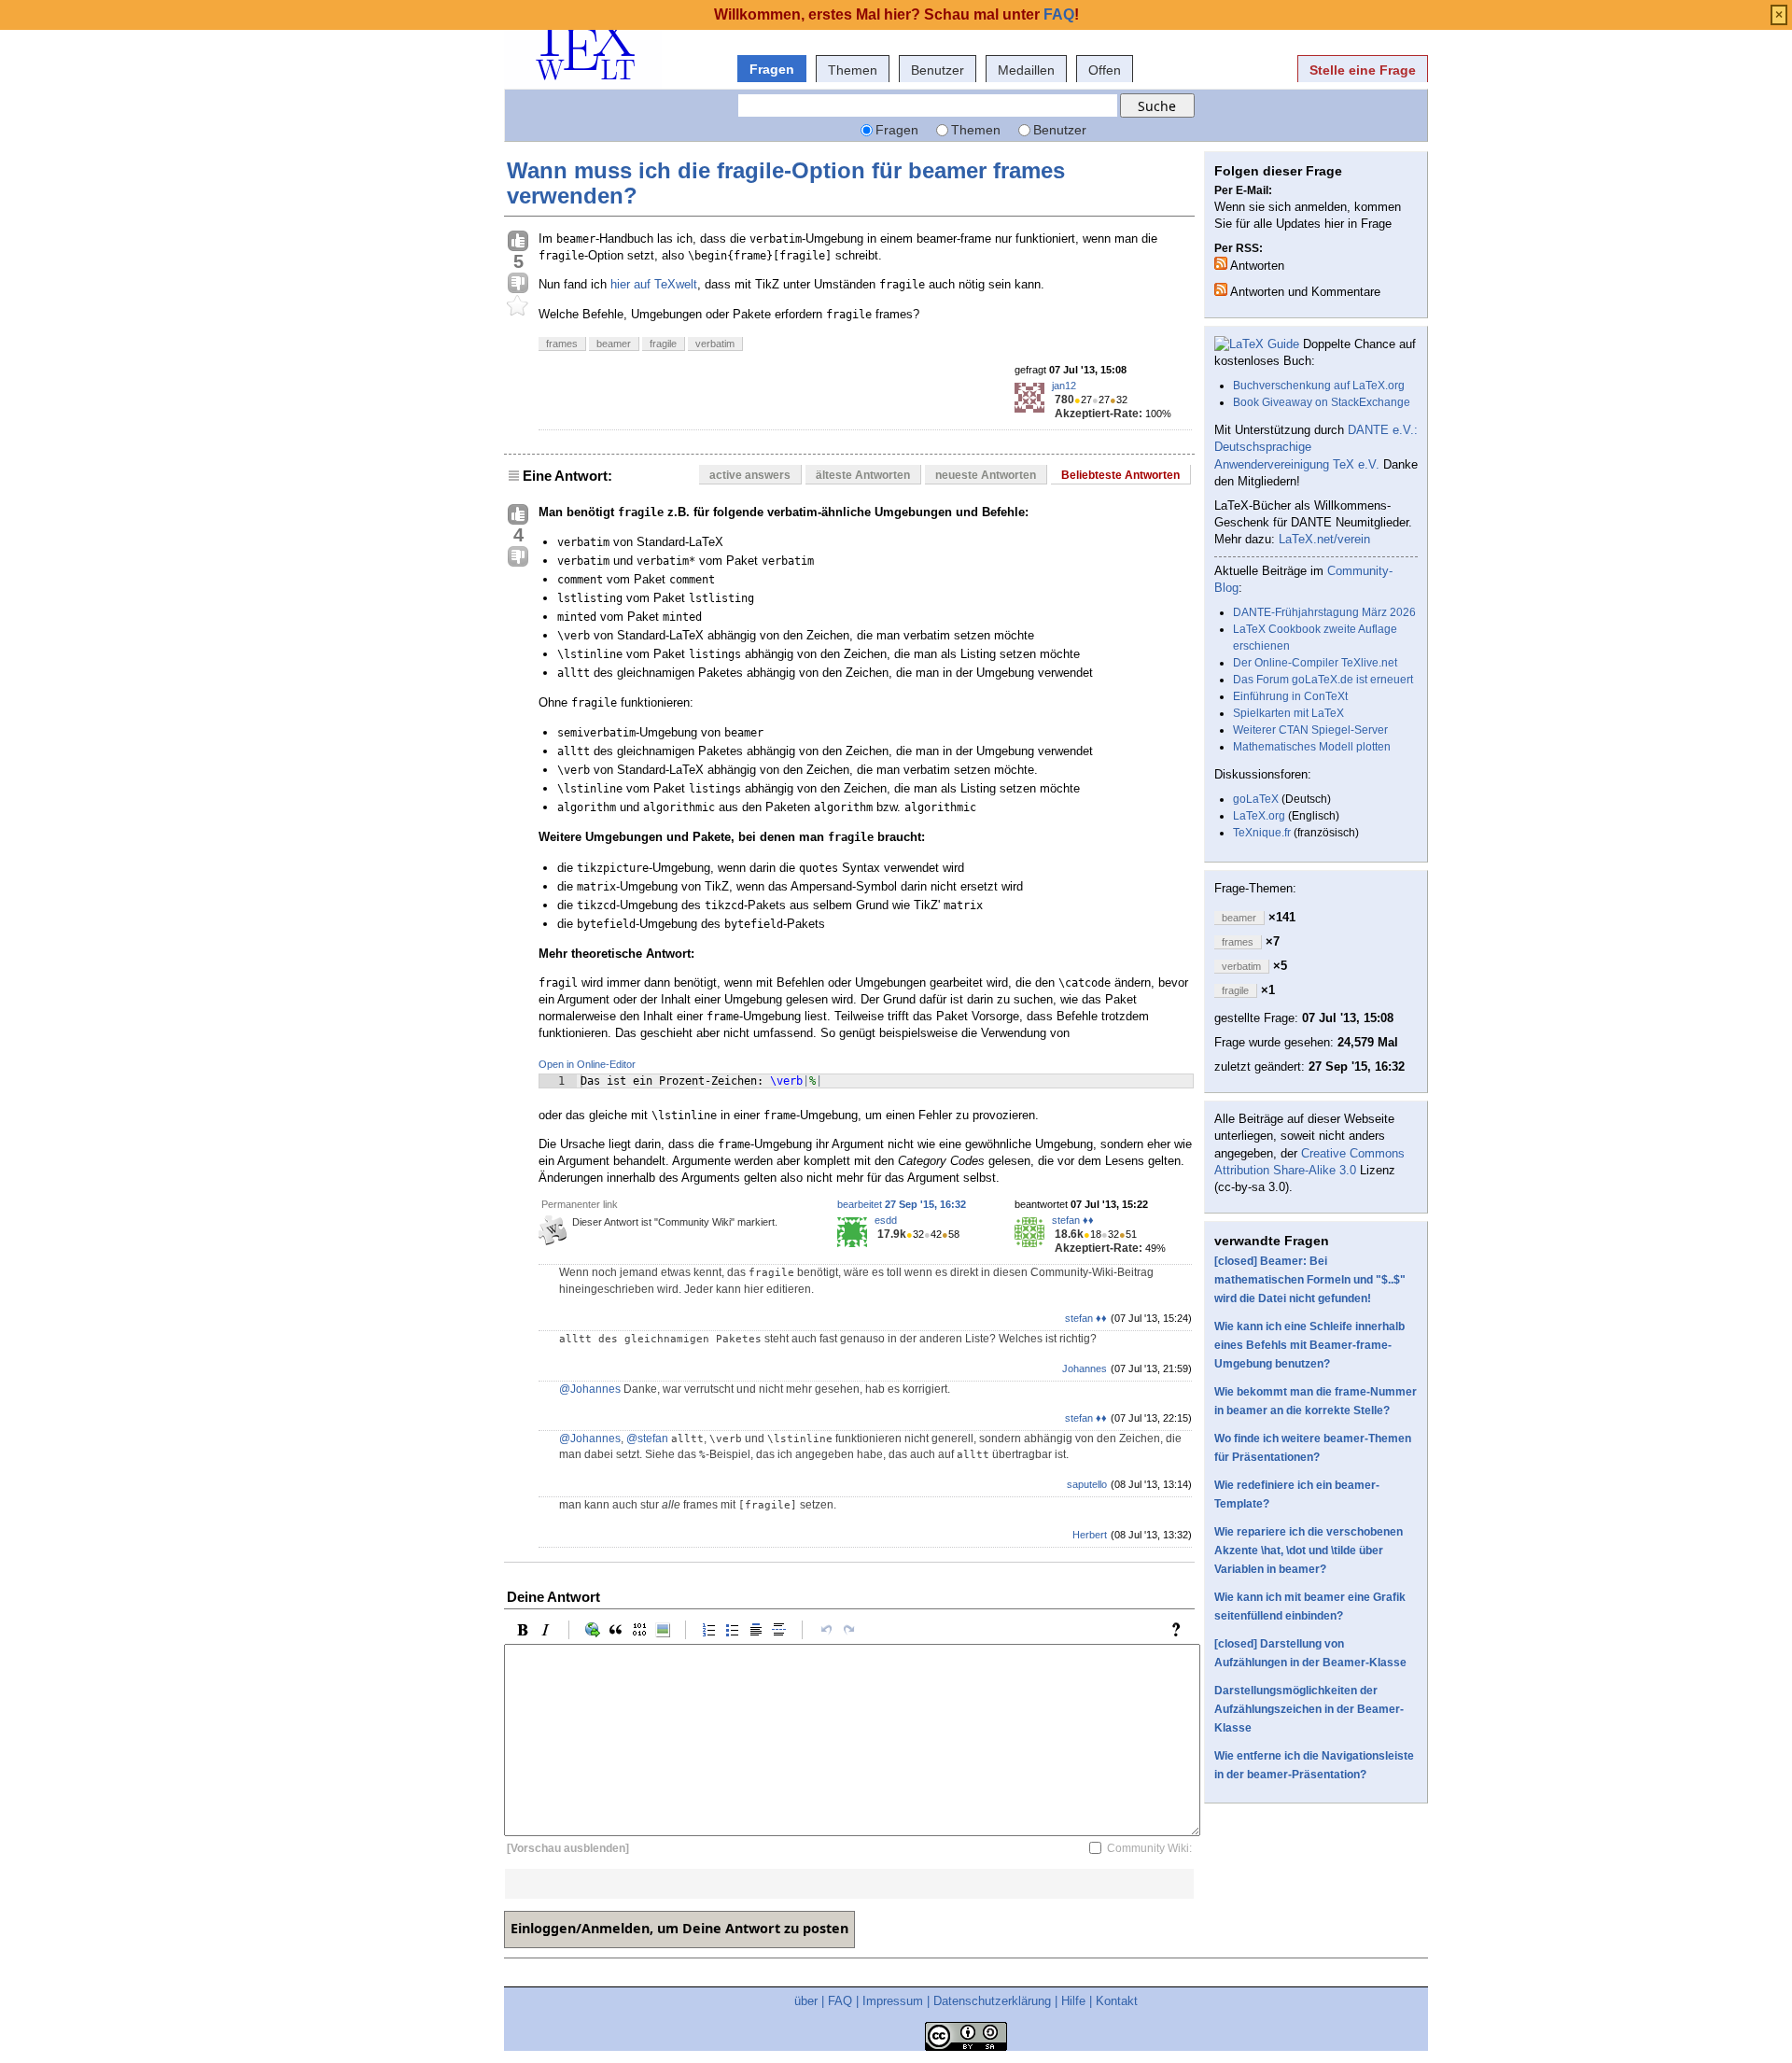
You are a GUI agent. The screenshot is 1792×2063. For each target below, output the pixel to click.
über (806, 2001)
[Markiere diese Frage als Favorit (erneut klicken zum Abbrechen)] (518, 306)
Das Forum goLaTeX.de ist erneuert (1323, 680)
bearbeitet (902, 1204)
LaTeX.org (1259, 816)
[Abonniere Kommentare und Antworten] (1221, 289)
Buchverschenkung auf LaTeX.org (1319, 386)
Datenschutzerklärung (992, 2001)
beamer (614, 344)
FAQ (840, 2001)
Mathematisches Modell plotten (1312, 747)
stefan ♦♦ (1073, 1220)
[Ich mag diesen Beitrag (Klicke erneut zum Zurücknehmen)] (518, 242)
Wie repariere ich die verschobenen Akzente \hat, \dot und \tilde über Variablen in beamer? (1309, 1551)
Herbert (1090, 1535)
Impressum (893, 2001)
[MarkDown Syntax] (1181, 1630)
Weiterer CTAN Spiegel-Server (1310, 730)
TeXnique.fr (1262, 833)
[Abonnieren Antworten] (1221, 263)
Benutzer (938, 70)
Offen (1105, 70)
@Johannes (590, 1389)
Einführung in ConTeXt (1290, 696)
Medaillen (1026, 70)
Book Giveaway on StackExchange (1322, 402)
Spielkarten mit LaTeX (1288, 713)
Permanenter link (580, 1204)
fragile (663, 344)
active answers (750, 475)
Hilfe (1073, 2001)
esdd (886, 1220)
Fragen (772, 69)
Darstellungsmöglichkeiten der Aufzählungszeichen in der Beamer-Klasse (1309, 1709)
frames (562, 344)
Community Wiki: (1149, 1848)
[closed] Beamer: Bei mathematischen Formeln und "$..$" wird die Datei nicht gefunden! (1310, 1280)
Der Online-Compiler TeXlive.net (1315, 663)
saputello (1087, 1484)
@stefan (647, 1438)
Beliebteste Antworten (1120, 475)
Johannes (1085, 1368)
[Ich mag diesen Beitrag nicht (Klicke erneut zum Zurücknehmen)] (518, 284)
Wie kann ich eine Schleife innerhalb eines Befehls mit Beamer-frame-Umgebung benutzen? (1309, 1345)
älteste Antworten (863, 475)
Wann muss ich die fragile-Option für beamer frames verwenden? (786, 182)
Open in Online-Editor (587, 1064)
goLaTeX (1256, 799)
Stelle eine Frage (1363, 70)
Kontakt (1117, 2001)
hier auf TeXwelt (654, 284)
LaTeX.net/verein (1324, 539)
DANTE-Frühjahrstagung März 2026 (1324, 612)
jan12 (1064, 386)
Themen (853, 70)
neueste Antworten (986, 475)
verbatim (715, 344)
